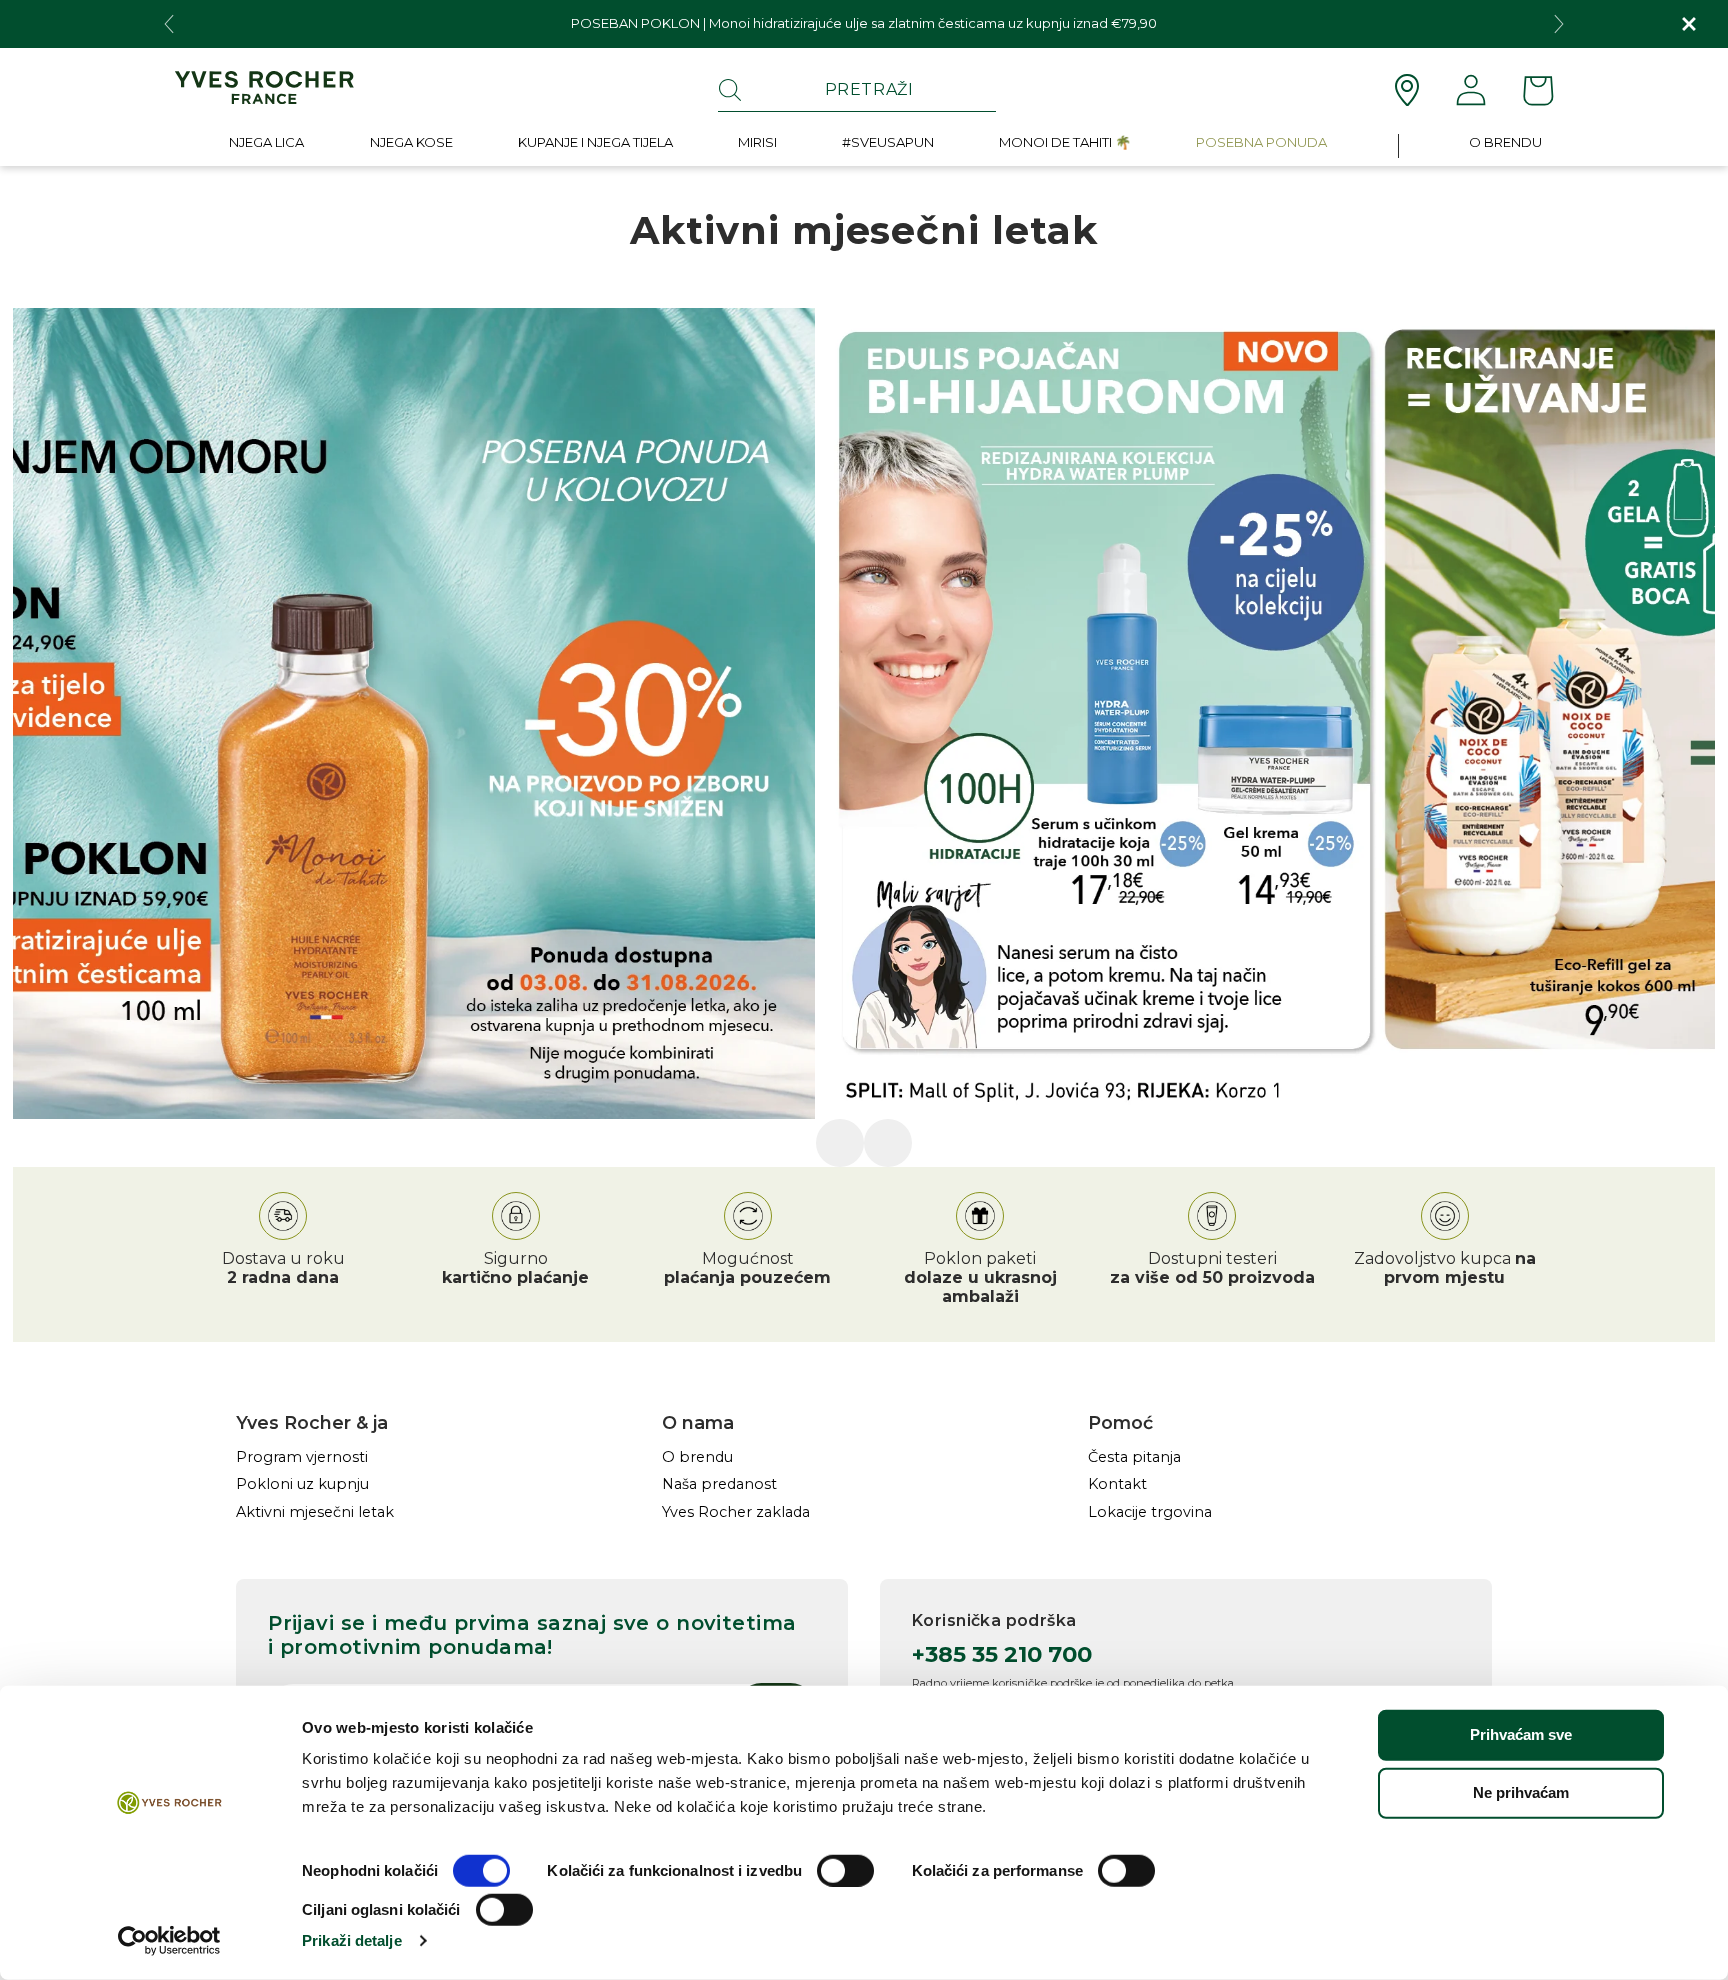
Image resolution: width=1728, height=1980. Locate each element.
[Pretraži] (730, 90)
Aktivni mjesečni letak (315, 1512)
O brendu (697, 1457)
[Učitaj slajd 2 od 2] (888, 1143)
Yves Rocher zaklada (736, 1512)
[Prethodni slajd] (773, 1143)
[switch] (845, 1871)
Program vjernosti (302, 1457)
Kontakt (1117, 1484)
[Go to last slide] (169, 24)
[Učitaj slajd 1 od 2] (840, 1143)
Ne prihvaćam (1521, 1792)
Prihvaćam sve (1521, 1734)
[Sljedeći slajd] (955, 1143)
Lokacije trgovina (1150, 1512)
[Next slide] (1559, 24)
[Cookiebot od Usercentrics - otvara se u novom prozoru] (169, 1941)
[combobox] (857, 90)
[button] (266, 146)
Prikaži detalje (352, 1940)
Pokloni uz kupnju (302, 1484)
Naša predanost (719, 1484)
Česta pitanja (1134, 1457)
